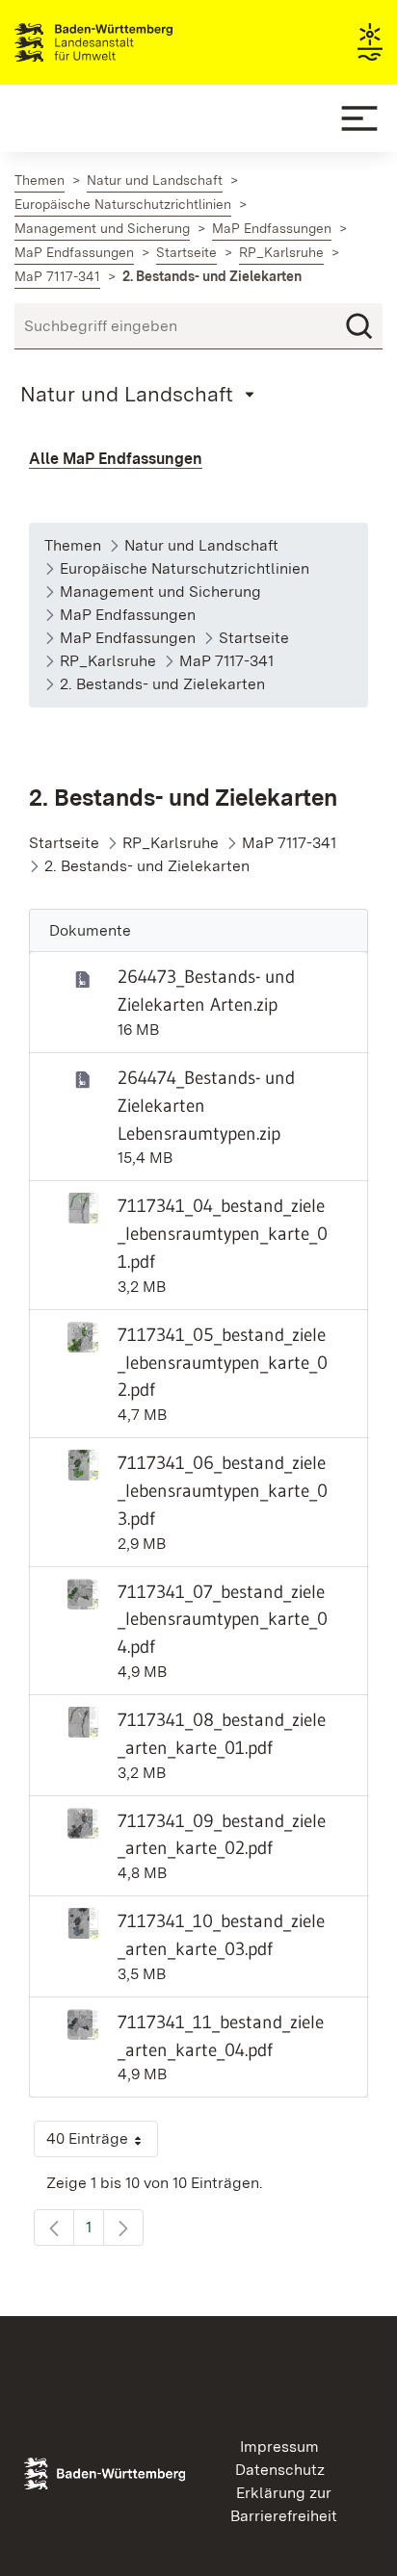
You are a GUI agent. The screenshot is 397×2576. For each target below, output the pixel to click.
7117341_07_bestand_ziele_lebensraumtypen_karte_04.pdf (223, 1619)
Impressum (279, 2447)
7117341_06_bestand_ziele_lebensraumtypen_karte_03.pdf (223, 1490)
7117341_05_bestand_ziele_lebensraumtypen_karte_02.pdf (223, 1362)
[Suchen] (359, 326)
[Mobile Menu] (359, 118)
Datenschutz (280, 2470)
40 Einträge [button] (102, 2143)
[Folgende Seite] (123, 2228)
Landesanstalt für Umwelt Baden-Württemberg (128, 42)
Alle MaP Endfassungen (116, 459)
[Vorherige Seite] (54, 2228)
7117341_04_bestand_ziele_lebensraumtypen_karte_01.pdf (223, 1233)
